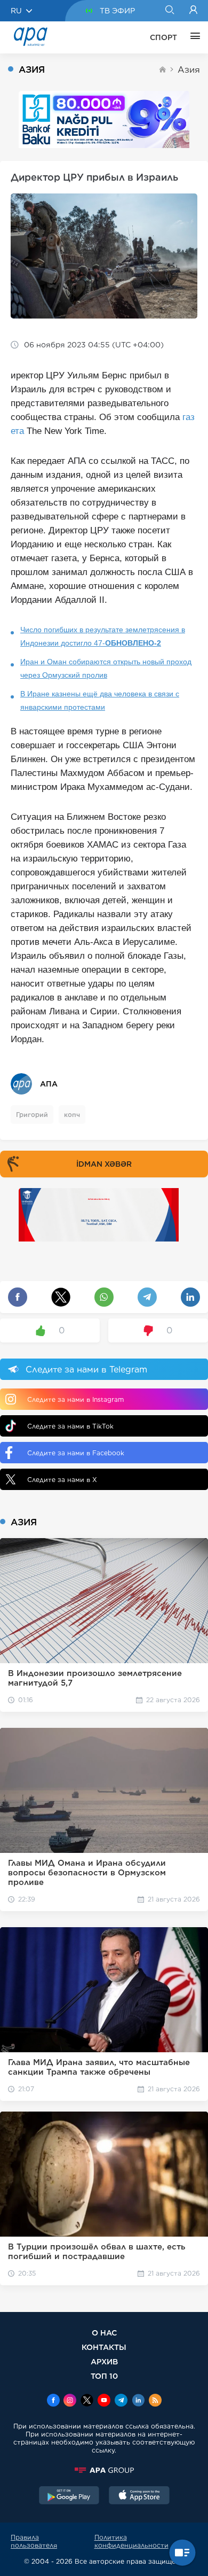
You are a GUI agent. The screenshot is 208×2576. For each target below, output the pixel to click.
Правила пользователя (34, 2541)
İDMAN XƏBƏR (104, 1164)
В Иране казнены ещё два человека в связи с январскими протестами (100, 700)
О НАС (104, 2333)
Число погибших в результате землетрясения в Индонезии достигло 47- (103, 636)
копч (72, 1115)
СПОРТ (163, 37)
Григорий (32, 1115)
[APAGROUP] (104, 2470)
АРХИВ (104, 2361)
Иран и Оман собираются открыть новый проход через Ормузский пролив (106, 668)
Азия (189, 70)
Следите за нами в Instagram (75, 1399)
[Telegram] (121, 2401)
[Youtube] (104, 2401)
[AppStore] (139, 2496)
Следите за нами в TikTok (70, 1426)
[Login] (193, 11)
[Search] (169, 11)
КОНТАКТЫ (104, 2347)
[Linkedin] (138, 2401)
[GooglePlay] (69, 2496)
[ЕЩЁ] (193, 37)
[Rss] (155, 2401)
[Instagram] (70, 2401)
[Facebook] (53, 2401)
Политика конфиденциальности (131, 2541)
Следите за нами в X (62, 1480)
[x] (87, 2401)
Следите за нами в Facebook (76, 1453)
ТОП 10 (104, 2376)
